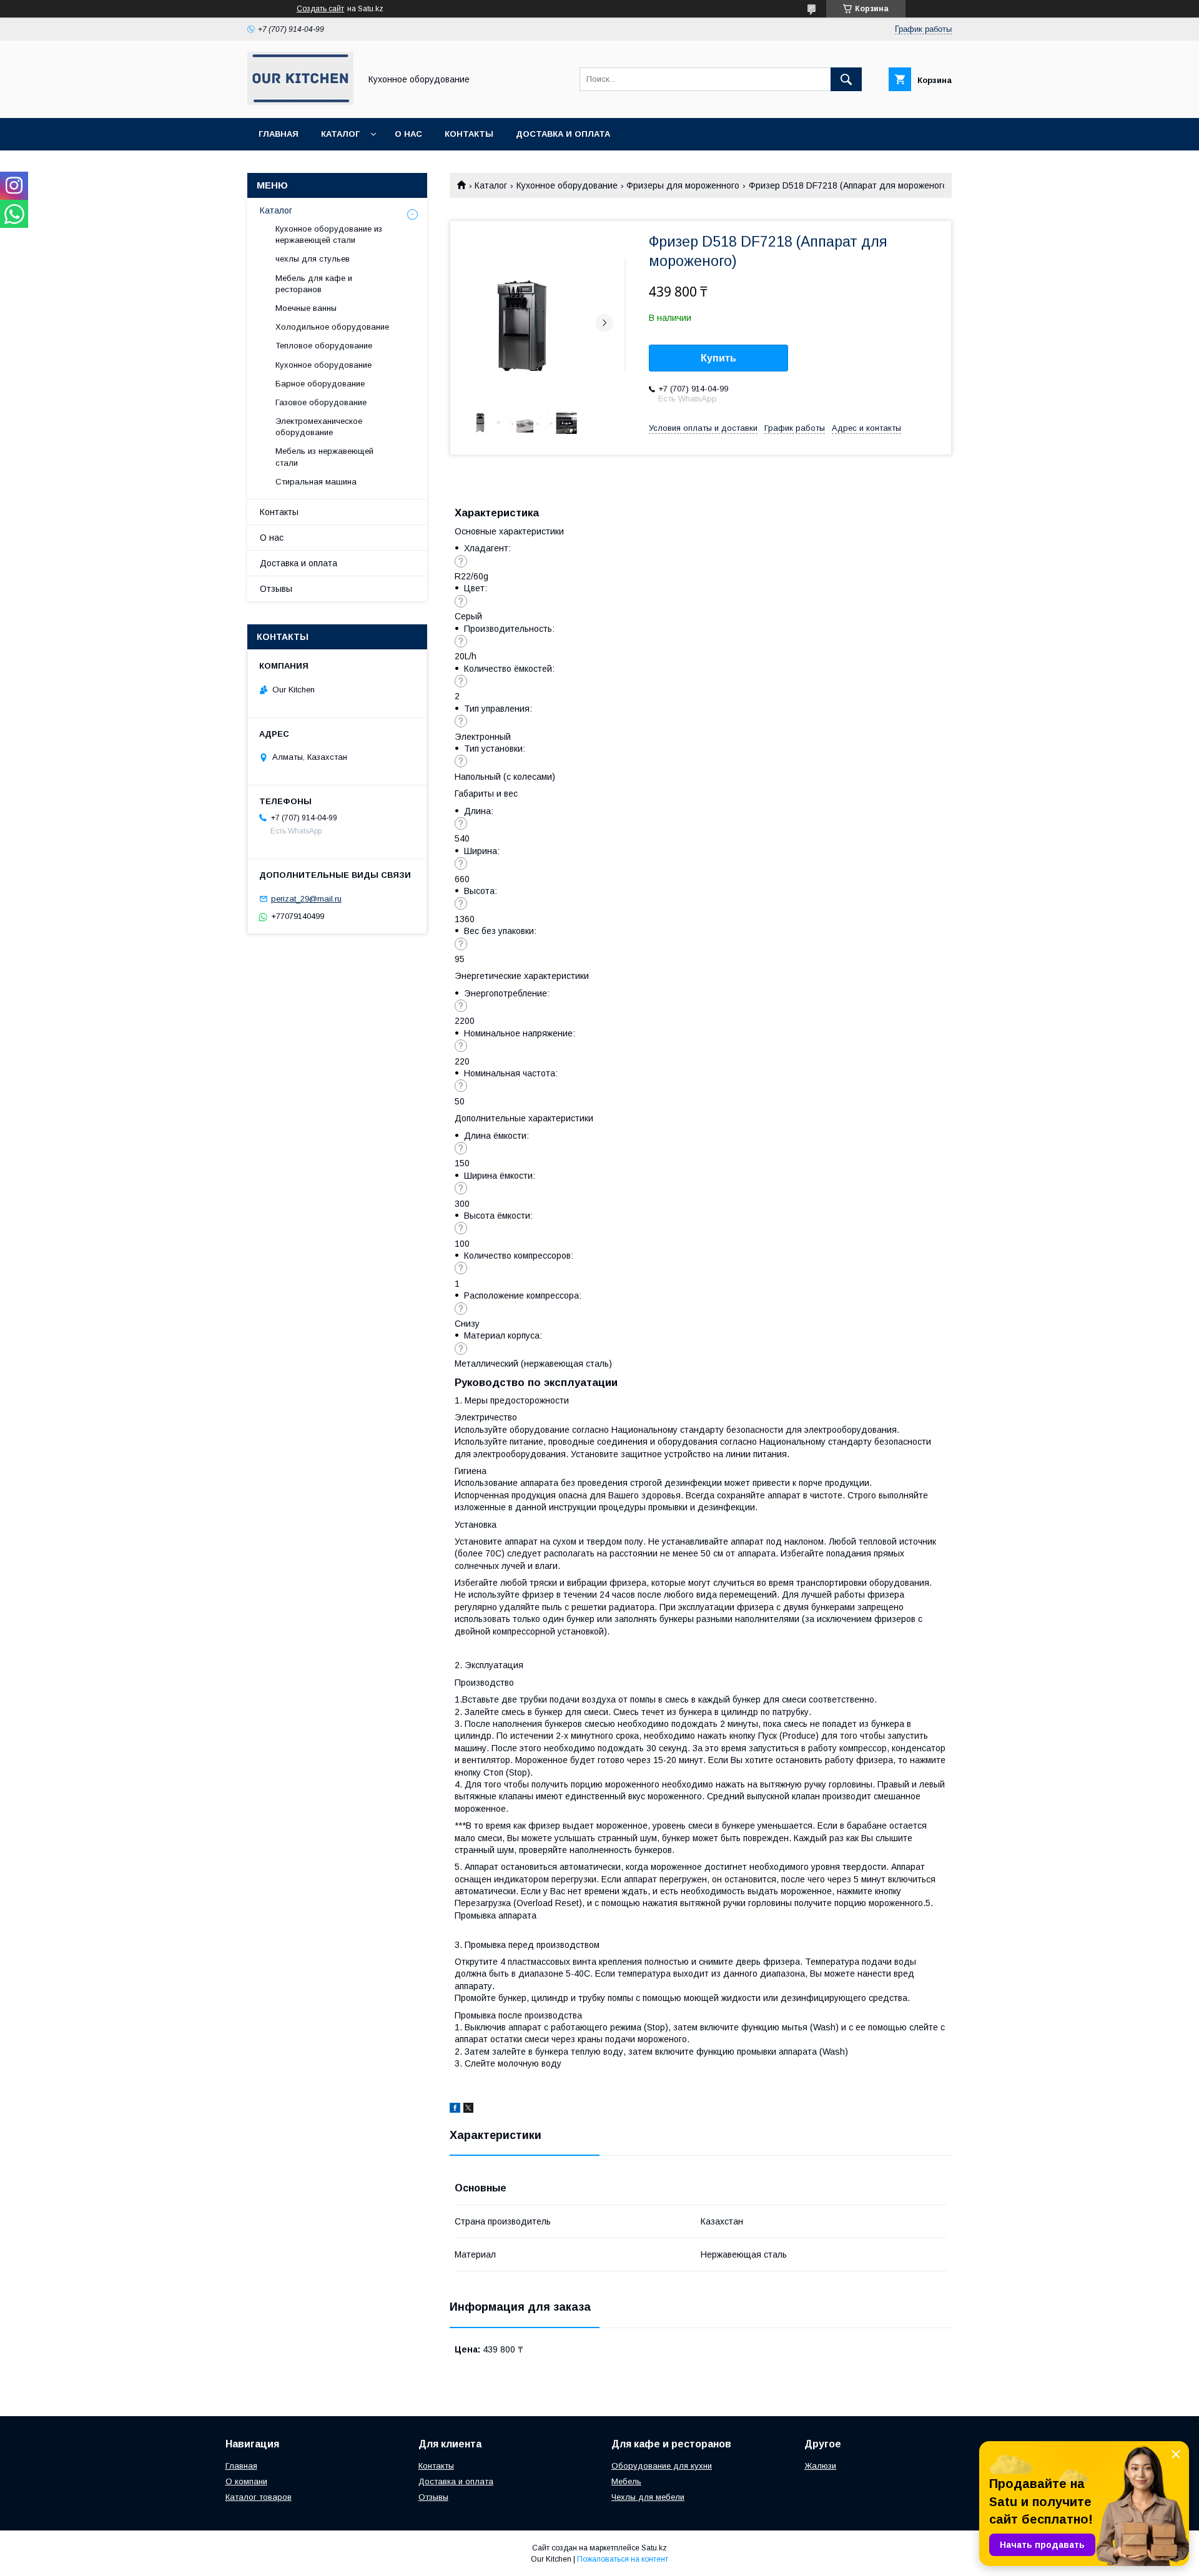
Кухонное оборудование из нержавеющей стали (329, 234)
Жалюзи (820, 2466)
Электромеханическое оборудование (319, 427)
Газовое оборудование (321, 402)
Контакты (469, 134)
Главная (279, 134)
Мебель (626, 2481)
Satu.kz (654, 2548)
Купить (718, 358)
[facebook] (455, 2110)
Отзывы (276, 589)
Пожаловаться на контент (623, 2559)
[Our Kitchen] (300, 102)
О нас (408, 134)
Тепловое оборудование (324, 346)
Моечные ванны (306, 308)
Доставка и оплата (563, 134)
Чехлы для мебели (648, 2497)
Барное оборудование (320, 384)
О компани (246, 2481)
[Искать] (846, 79)
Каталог (340, 134)
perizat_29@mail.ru (306, 899)
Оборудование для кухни (662, 2466)
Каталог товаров (259, 2497)
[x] (468, 2110)
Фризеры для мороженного (683, 185)
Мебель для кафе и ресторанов (314, 284)
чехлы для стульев (313, 259)
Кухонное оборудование (567, 185)
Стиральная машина (316, 482)
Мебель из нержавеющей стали (324, 457)
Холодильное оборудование (332, 327)
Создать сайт (320, 9)
